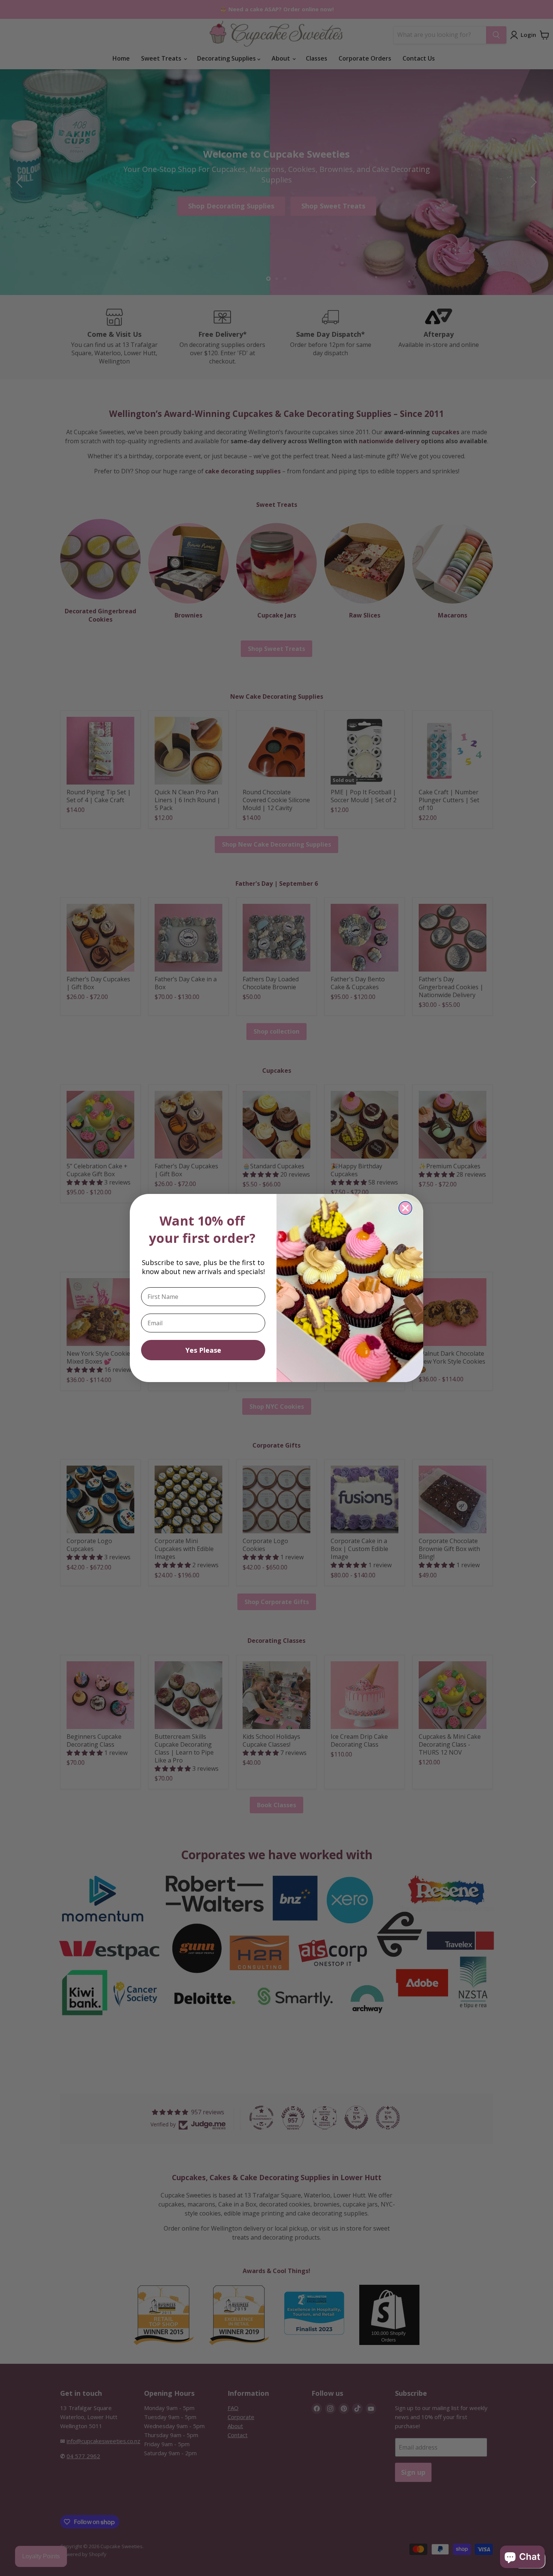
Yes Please (203, 1350)
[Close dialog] (405, 1208)
